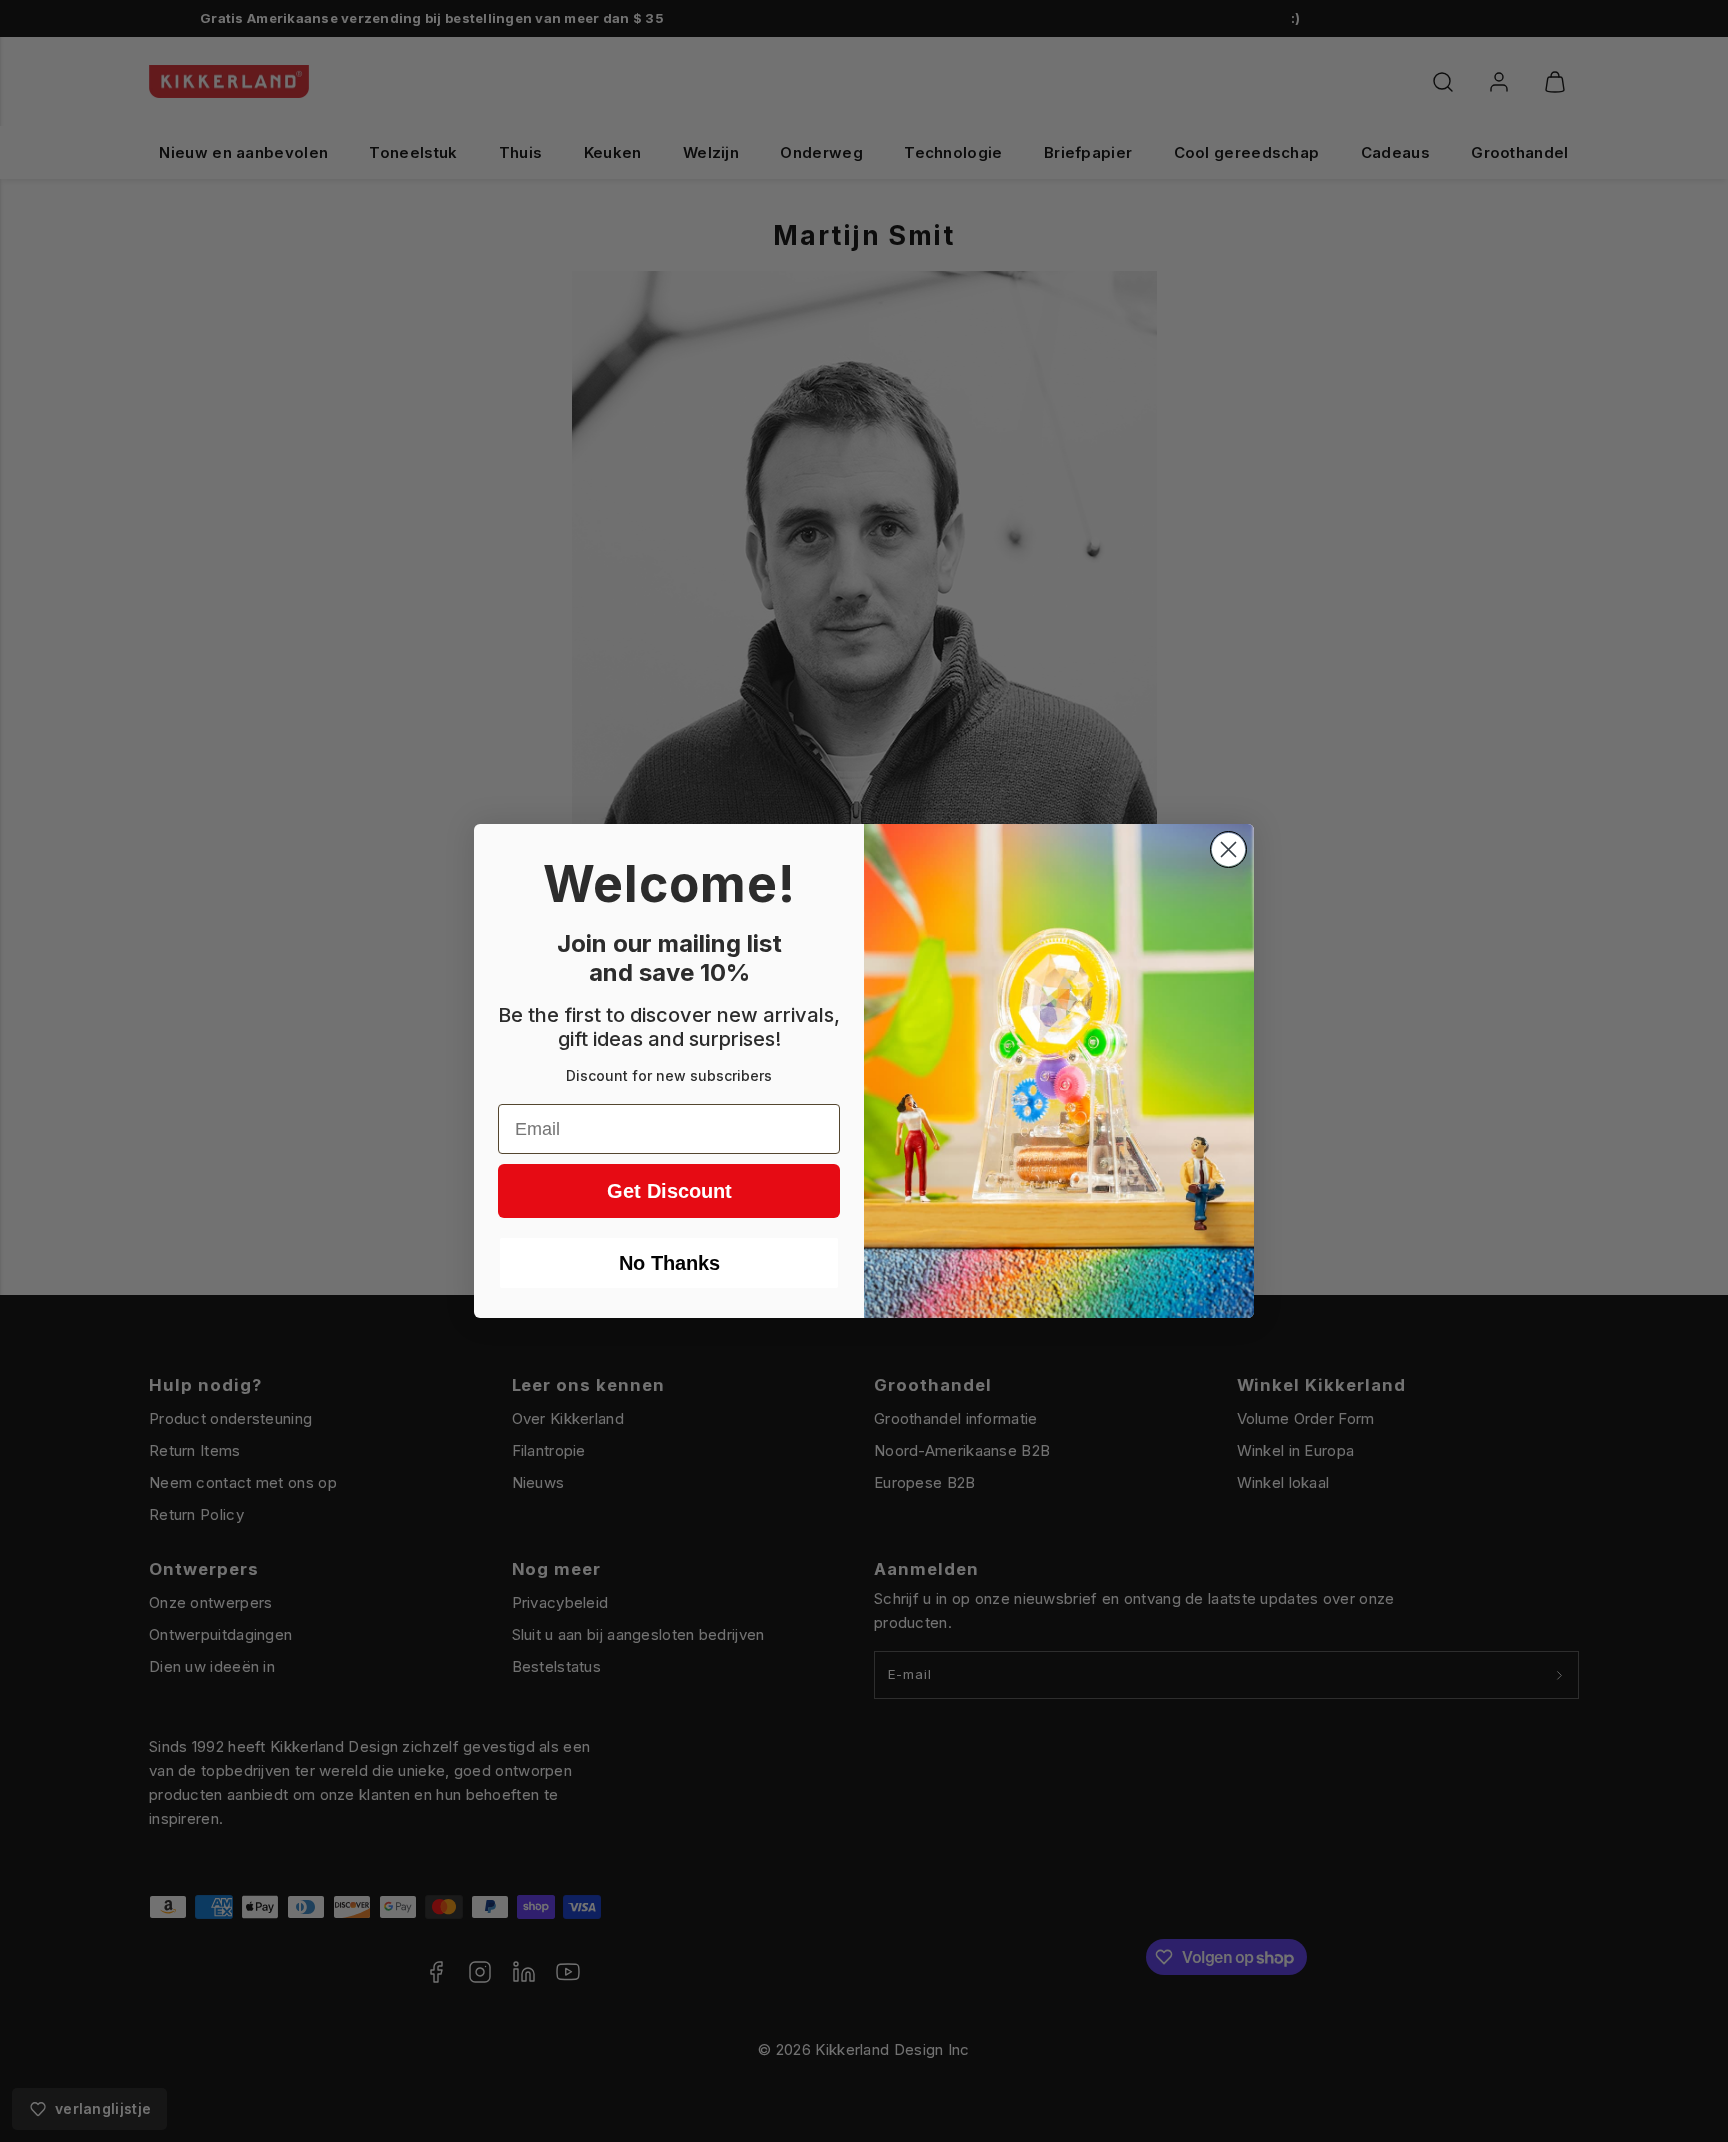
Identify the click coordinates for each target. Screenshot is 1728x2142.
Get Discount (669, 1191)
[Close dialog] (1228, 849)
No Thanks (669, 1263)
